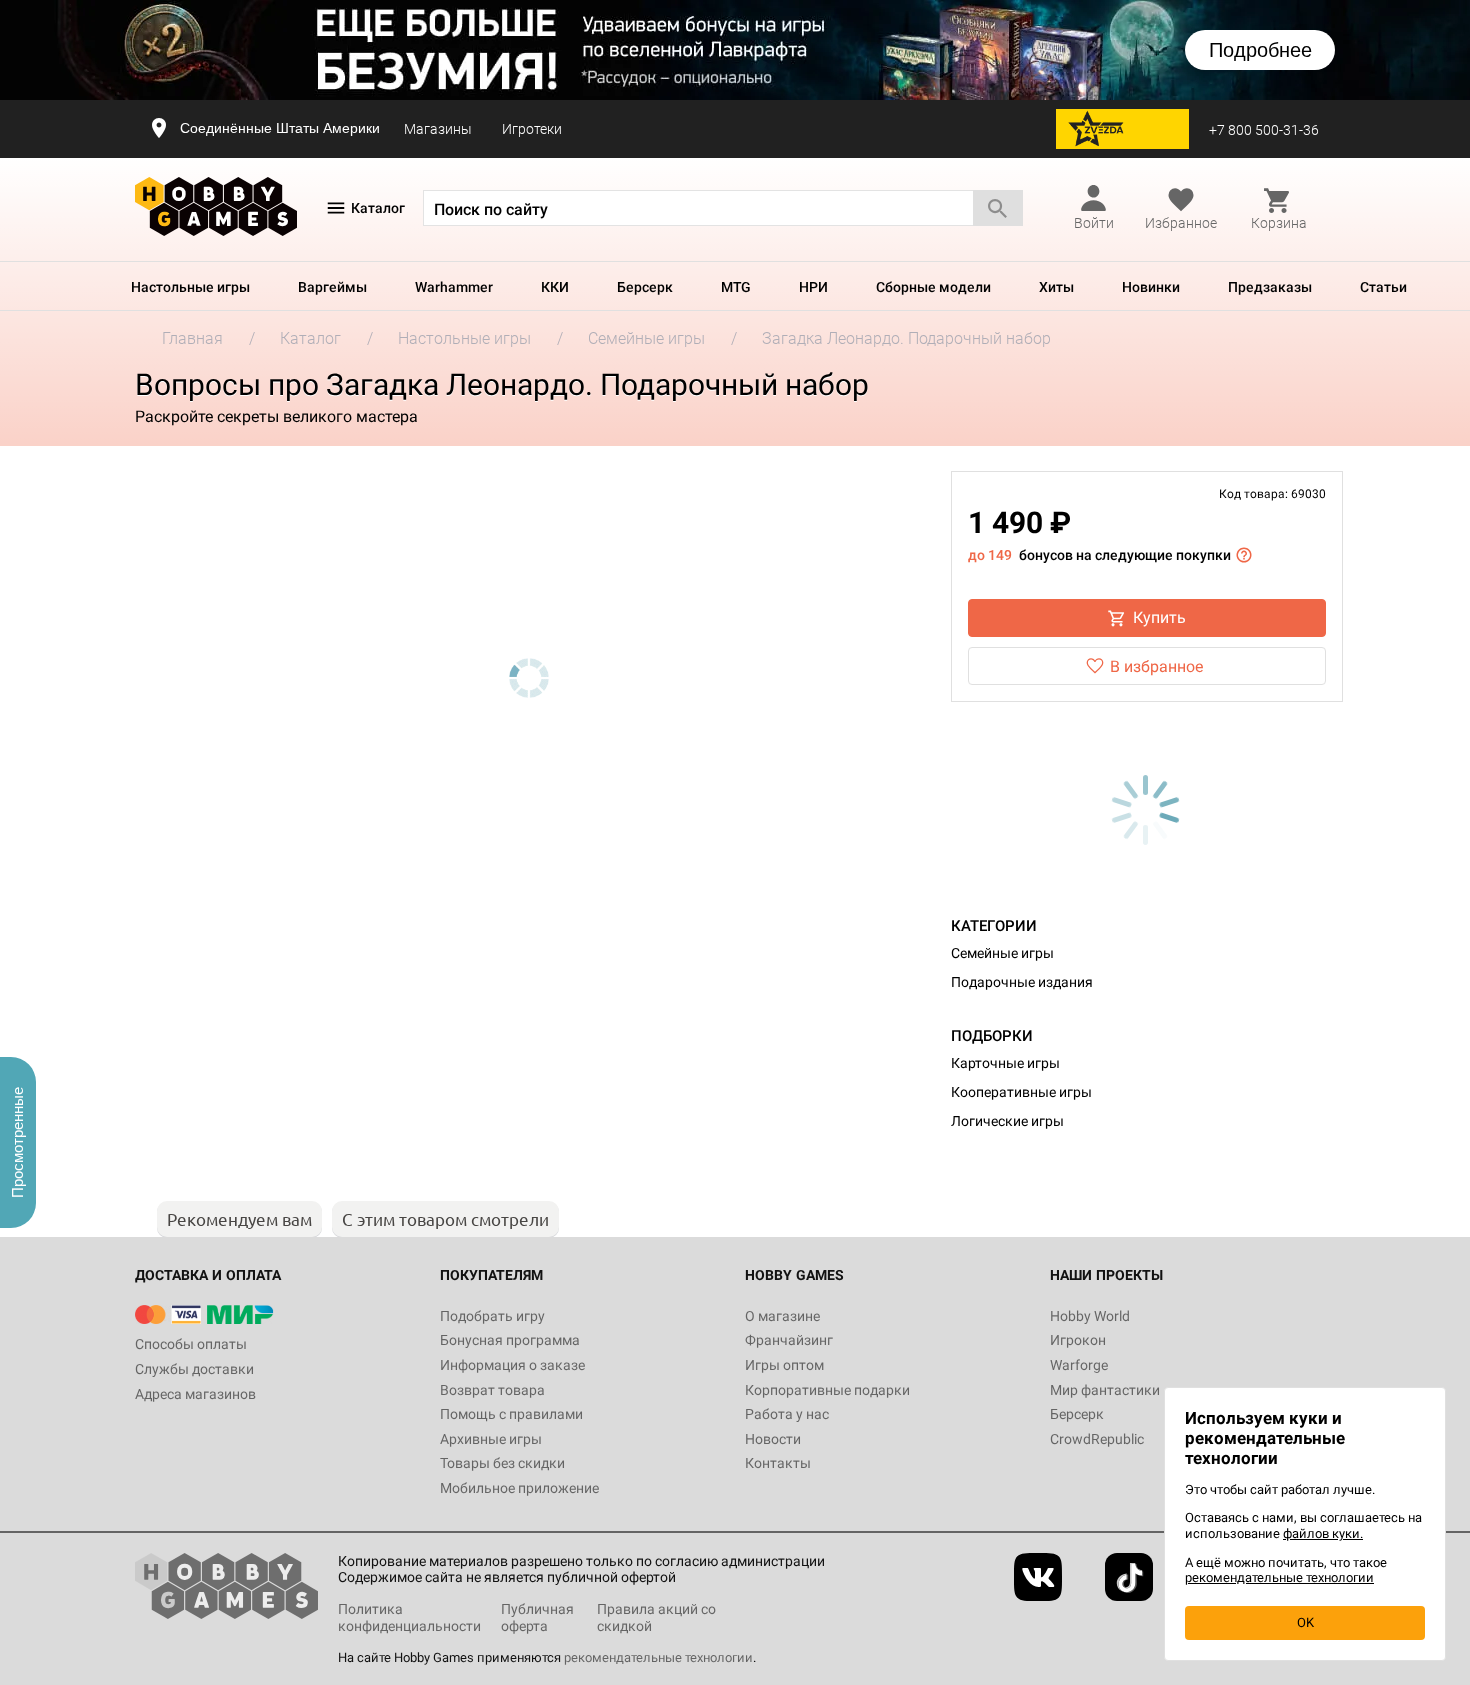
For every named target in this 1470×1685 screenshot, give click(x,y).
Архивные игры (491, 1439)
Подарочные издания (1022, 982)
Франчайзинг (789, 1340)
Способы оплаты (191, 1344)
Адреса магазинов (195, 1394)
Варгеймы (332, 287)
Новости (773, 1439)
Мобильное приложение (519, 1488)
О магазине (782, 1316)
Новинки (1151, 287)
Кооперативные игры (1021, 1092)
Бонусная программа (510, 1340)
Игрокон (1078, 1340)
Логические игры (1007, 1121)
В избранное (1156, 666)
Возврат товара (492, 1390)
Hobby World (1090, 1316)
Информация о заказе (512, 1365)
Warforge (1079, 1365)
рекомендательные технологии (658, 1657)
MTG (736, 287)
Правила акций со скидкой (656, 1617)
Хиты (1056, 287)
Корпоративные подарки (827, 1390)
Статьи (1383, 287)
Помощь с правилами (511, 1414)
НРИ (813, 287)
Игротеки (532, 129)
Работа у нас (787, 1414)
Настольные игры (190, 287)
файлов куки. (1323, 1533)
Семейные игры (1002, 953)
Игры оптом (784, 1365)
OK (1305, 1622)
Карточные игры (1005, 1063)
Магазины (438, 129)
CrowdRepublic (1097, 1439)
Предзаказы (1270, 287)
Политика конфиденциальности (409, 1617)
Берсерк (645, 287)
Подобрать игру (492, 1316)
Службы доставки (194, 1369)
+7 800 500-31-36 (1264, 130)
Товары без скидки (502, 1463)
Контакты (778, 1463)
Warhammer (454, 287)
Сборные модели (933, 287)
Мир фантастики (1105, 1390)
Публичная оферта (537, 1617)
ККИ (555, 287)
